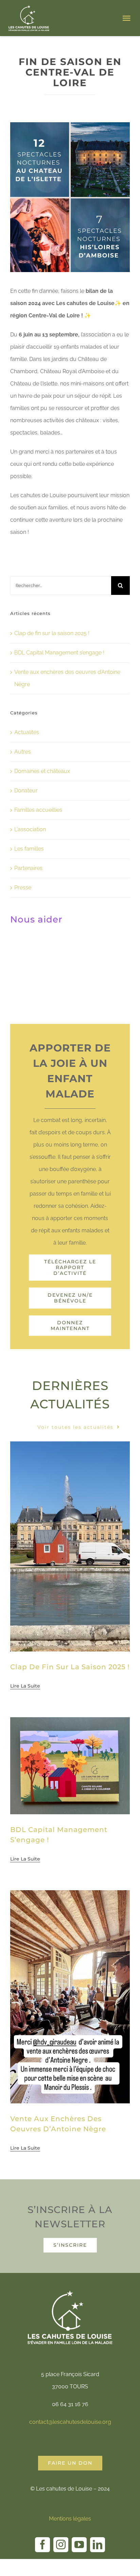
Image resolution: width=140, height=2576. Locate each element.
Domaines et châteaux (42, 771)
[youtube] (79, 2545)
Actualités (27, 732)
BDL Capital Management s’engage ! (59, 653)
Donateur (26, 791)
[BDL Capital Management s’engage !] (70, 1723)
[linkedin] (98, 2545)
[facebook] (42, 2545)
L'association (30, 829)
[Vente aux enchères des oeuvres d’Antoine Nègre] (70, 1896)
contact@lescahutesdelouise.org (70, 2422)
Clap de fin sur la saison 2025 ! (52, 633)
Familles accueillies (38, 810)
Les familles (29, 849)
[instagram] (61, 2545)
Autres (23, 752)
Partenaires (28, 868)
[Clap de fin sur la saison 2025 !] (70, 1447)
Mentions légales (70, 2519)
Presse (23, 888)
